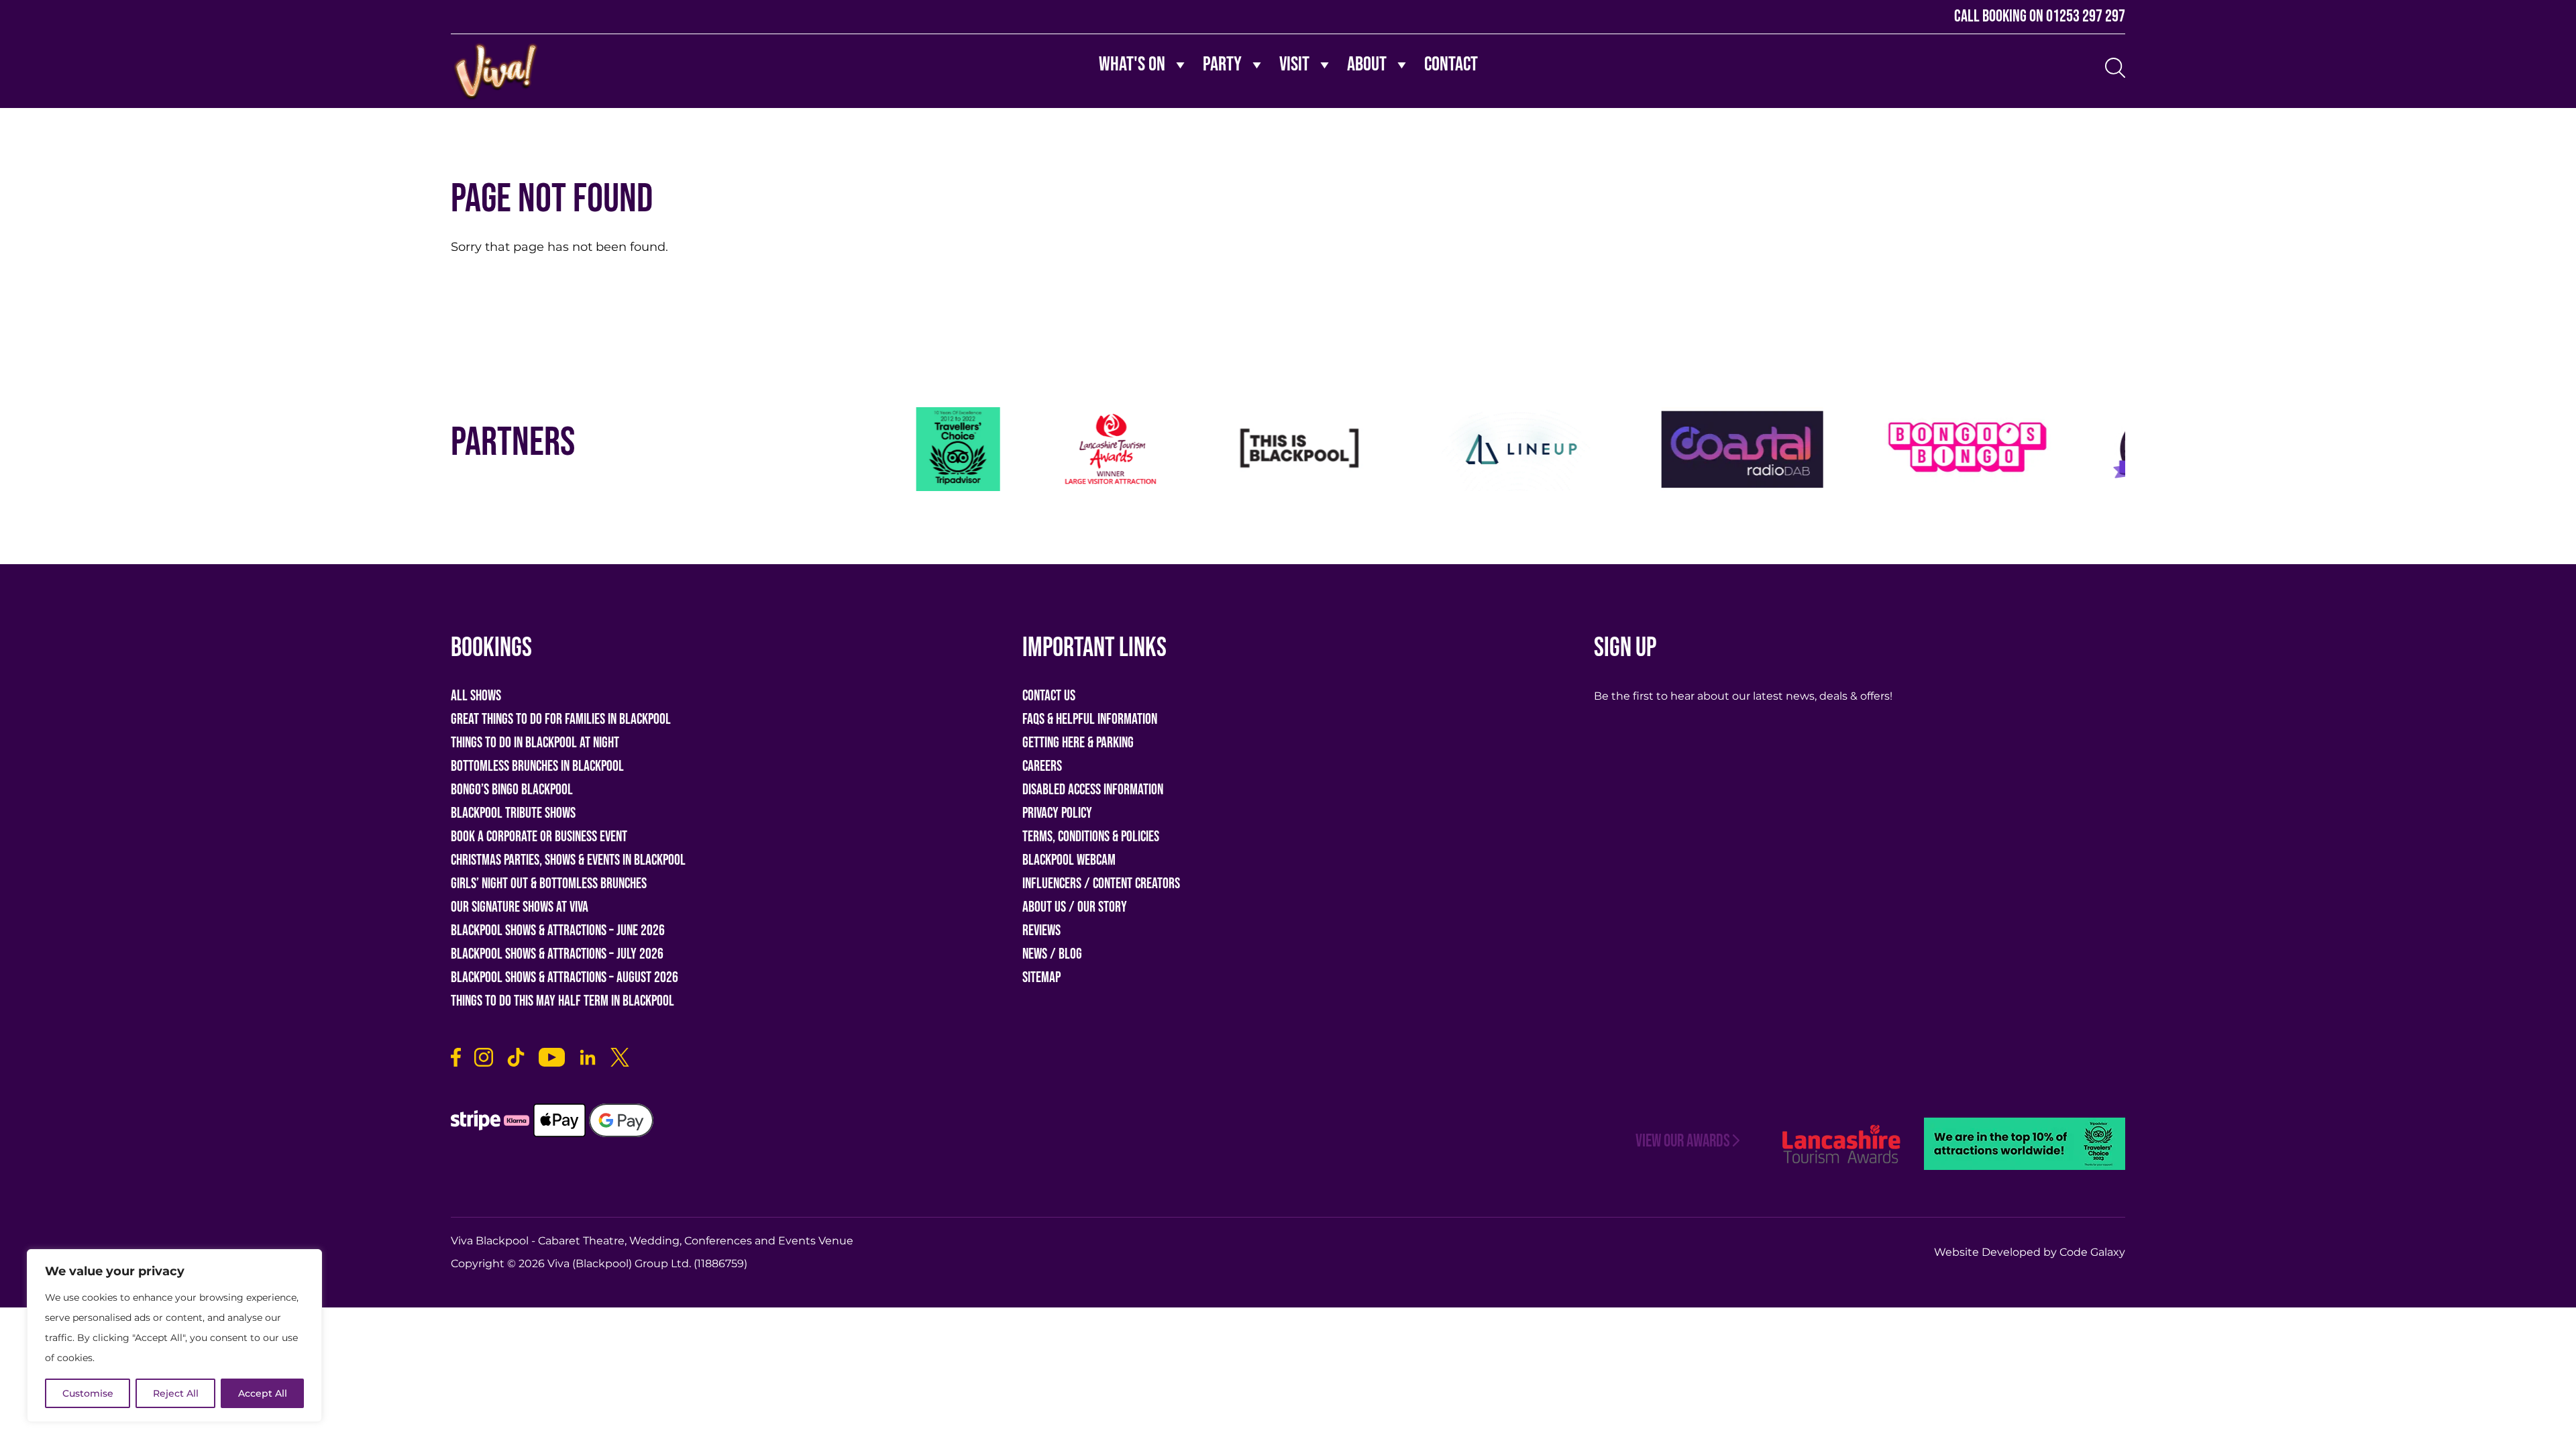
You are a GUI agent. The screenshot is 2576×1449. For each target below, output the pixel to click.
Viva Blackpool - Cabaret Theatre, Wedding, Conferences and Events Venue (652, 1241)
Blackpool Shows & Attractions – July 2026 (557, 954)
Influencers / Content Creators (1101, 884)
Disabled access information (1093, 790)
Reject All (176, 1393)
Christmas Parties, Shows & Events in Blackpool (568, 860)
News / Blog (1052, 954)
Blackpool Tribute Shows (513, 813)
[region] (174, 1336)
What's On (1132, 64)
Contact (1451, 64)
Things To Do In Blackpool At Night (535, 743)
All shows (476, 696)
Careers (1042, 766)
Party (1222, 64)
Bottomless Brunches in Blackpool (537, 766)
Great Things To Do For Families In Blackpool (561, 719)
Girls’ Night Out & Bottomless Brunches (549, 884)
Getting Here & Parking (1078, 743)
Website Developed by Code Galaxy (2030, 1252)
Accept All (263, 1393)
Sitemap (1041, 978)
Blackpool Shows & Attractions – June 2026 (558, 931)
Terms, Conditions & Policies (1091, 837)
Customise (88, 1393)
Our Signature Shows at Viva (520, 907)
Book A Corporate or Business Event (539, 837)
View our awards (1683, 1141)
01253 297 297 (2086, 16)
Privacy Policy (1057, 813)
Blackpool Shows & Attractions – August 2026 (565, 978)
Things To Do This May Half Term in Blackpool (562, 1001)
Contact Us (1049, 696)
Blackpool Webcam (1069, 860)
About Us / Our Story (1075, 907)
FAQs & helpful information (1090, 719)
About (1367, 64)
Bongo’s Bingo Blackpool (512, 790)
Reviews (1041, 931)
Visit (1294, 64)
